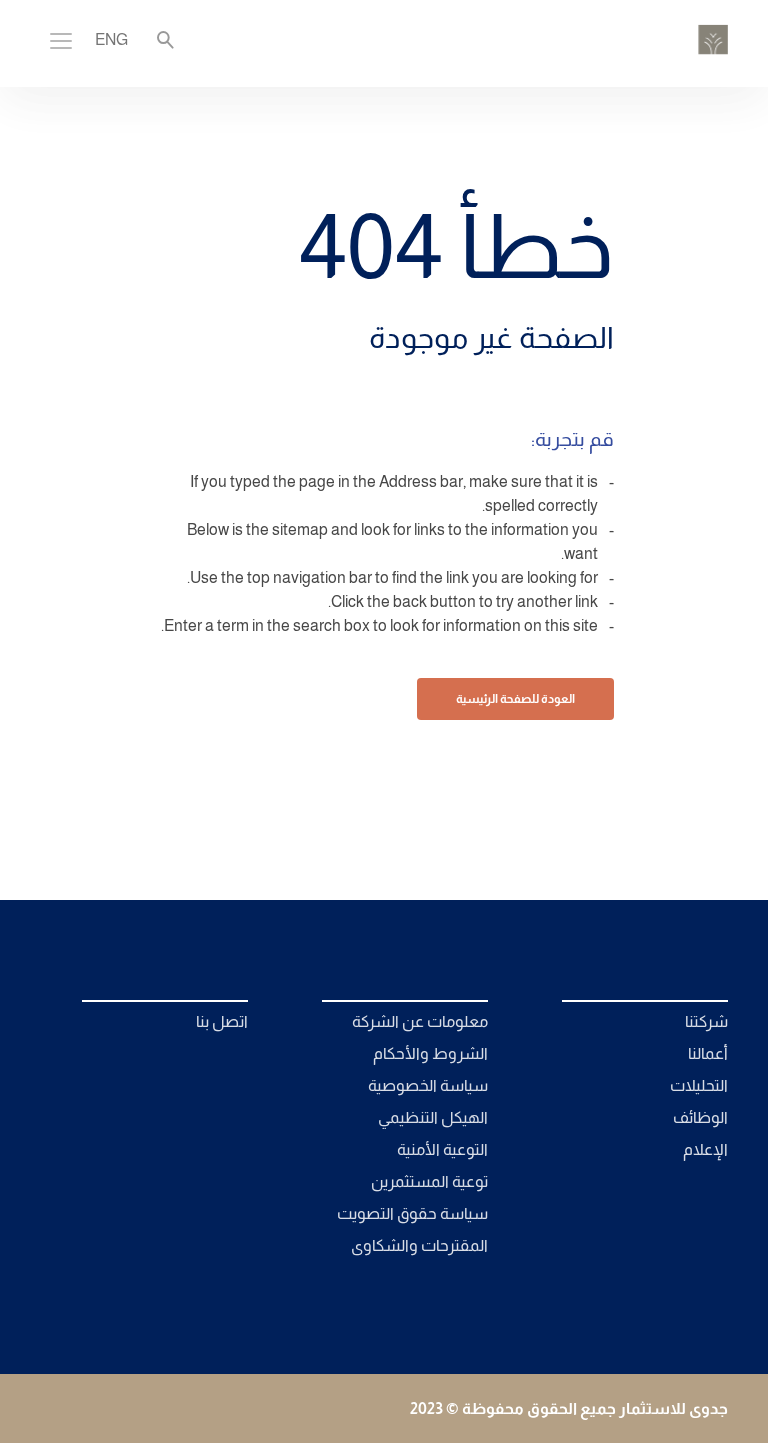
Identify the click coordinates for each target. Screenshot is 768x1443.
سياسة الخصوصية (428, 1085)
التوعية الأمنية (442, 1149)
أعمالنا (708, 1053)
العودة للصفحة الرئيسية (515, 699)
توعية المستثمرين (429, 1181)
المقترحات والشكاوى (419, 1245)
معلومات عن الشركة (420, 1021)
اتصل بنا (222, 1021)
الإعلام (705, 1149)
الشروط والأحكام (430, 1053)
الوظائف (700, 1117)
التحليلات (699, 1085)
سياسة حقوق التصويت (412, 1213)
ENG (111, 39)
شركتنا (706, 1021)
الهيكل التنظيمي (433, 1117)
